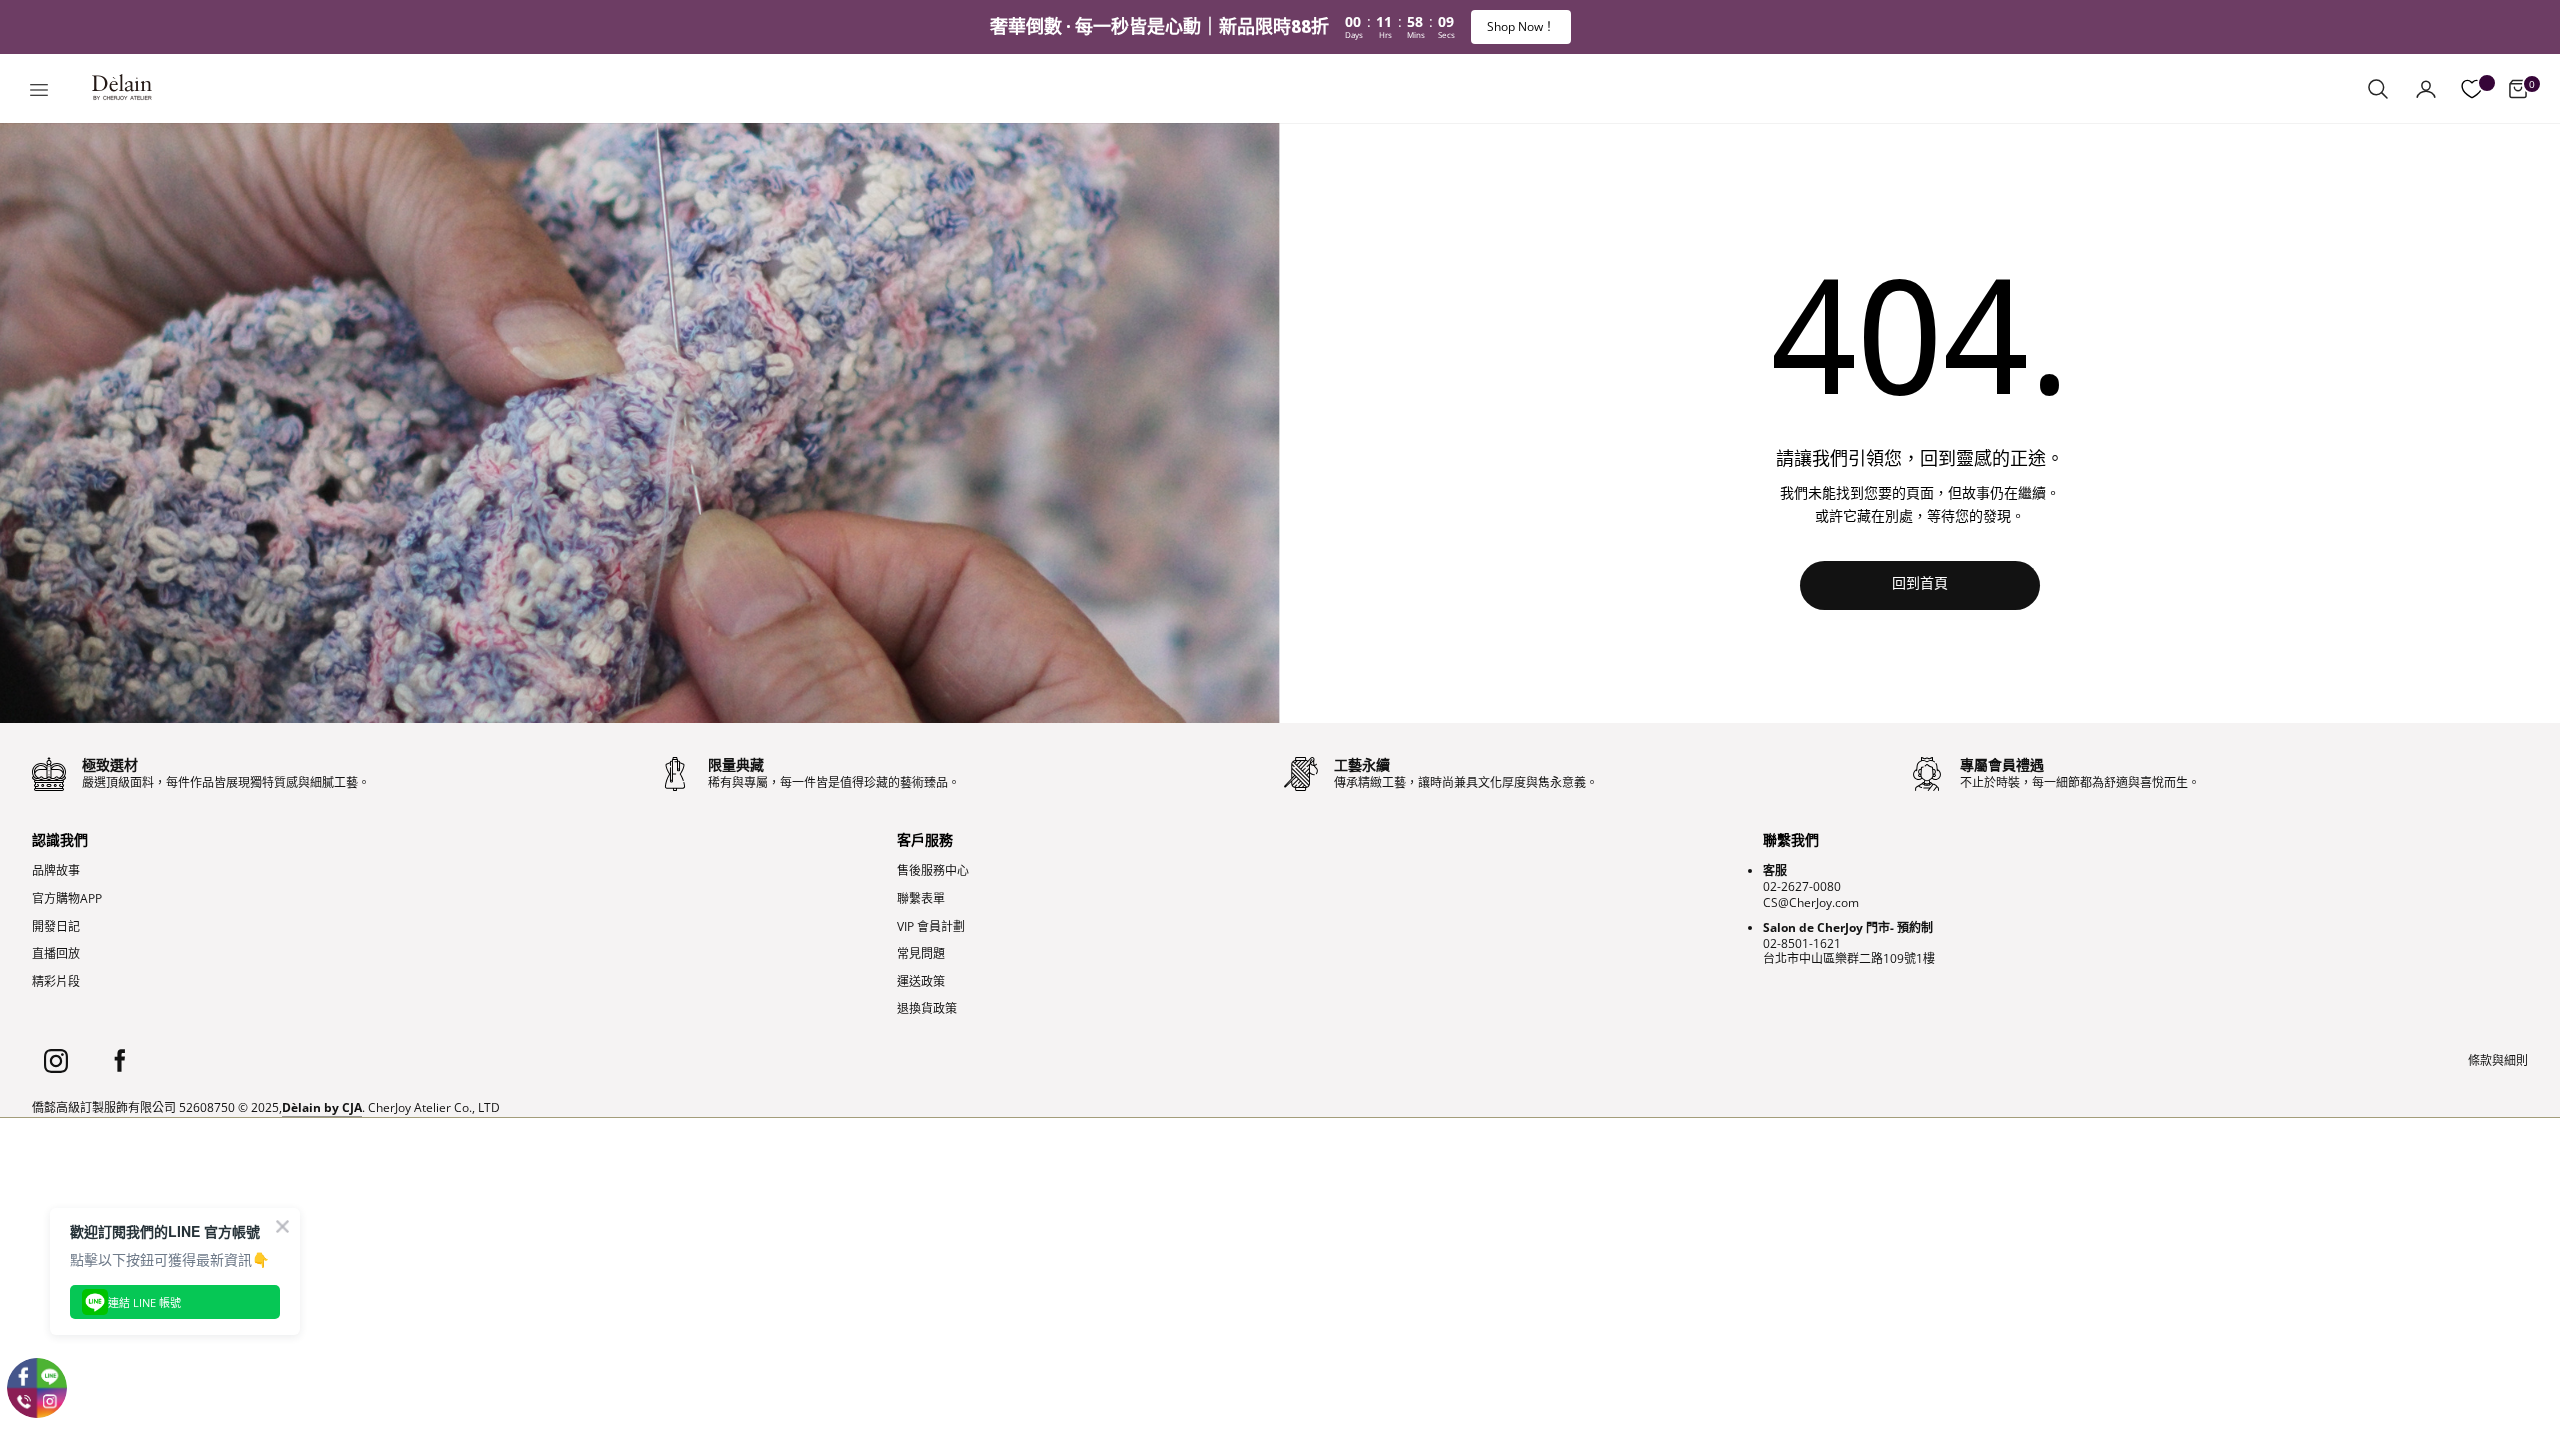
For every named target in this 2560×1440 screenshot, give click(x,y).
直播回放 (56, 954)
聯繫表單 (921, 899)
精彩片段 (56, 982)
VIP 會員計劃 (931, 927)
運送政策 (921, 982)
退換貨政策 (927, 1009)
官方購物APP (67, 899)
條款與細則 (2498, 1061)
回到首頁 (1920, 584)
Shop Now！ (1521, 26)
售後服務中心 (933, 871)
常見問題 (921, 954)
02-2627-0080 (1802, 886)
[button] (2378, 89)
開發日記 (56, 927)
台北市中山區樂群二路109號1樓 (1849, 958)
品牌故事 (56, 871)
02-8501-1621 (1802, 943)
